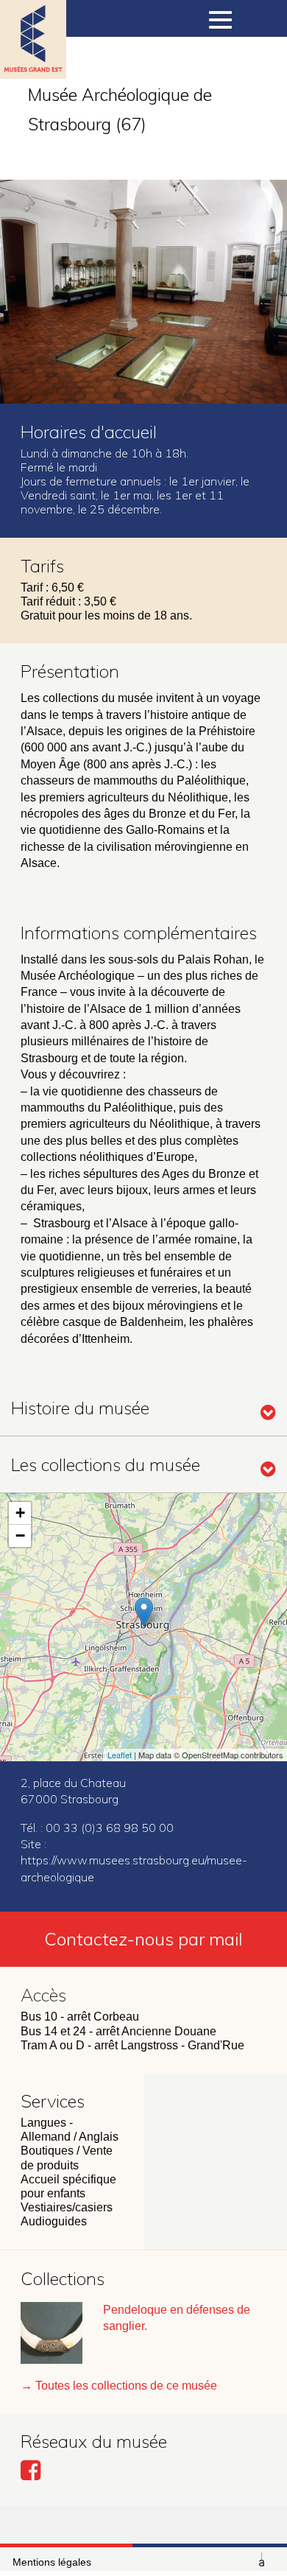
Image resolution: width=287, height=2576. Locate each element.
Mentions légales (52, 2562)
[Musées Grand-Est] (33, 59)
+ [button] (20, 1513)
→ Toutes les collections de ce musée (119, 2386)
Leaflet (120, 1755)
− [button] (20, 1536)
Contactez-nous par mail (143, 1939)
